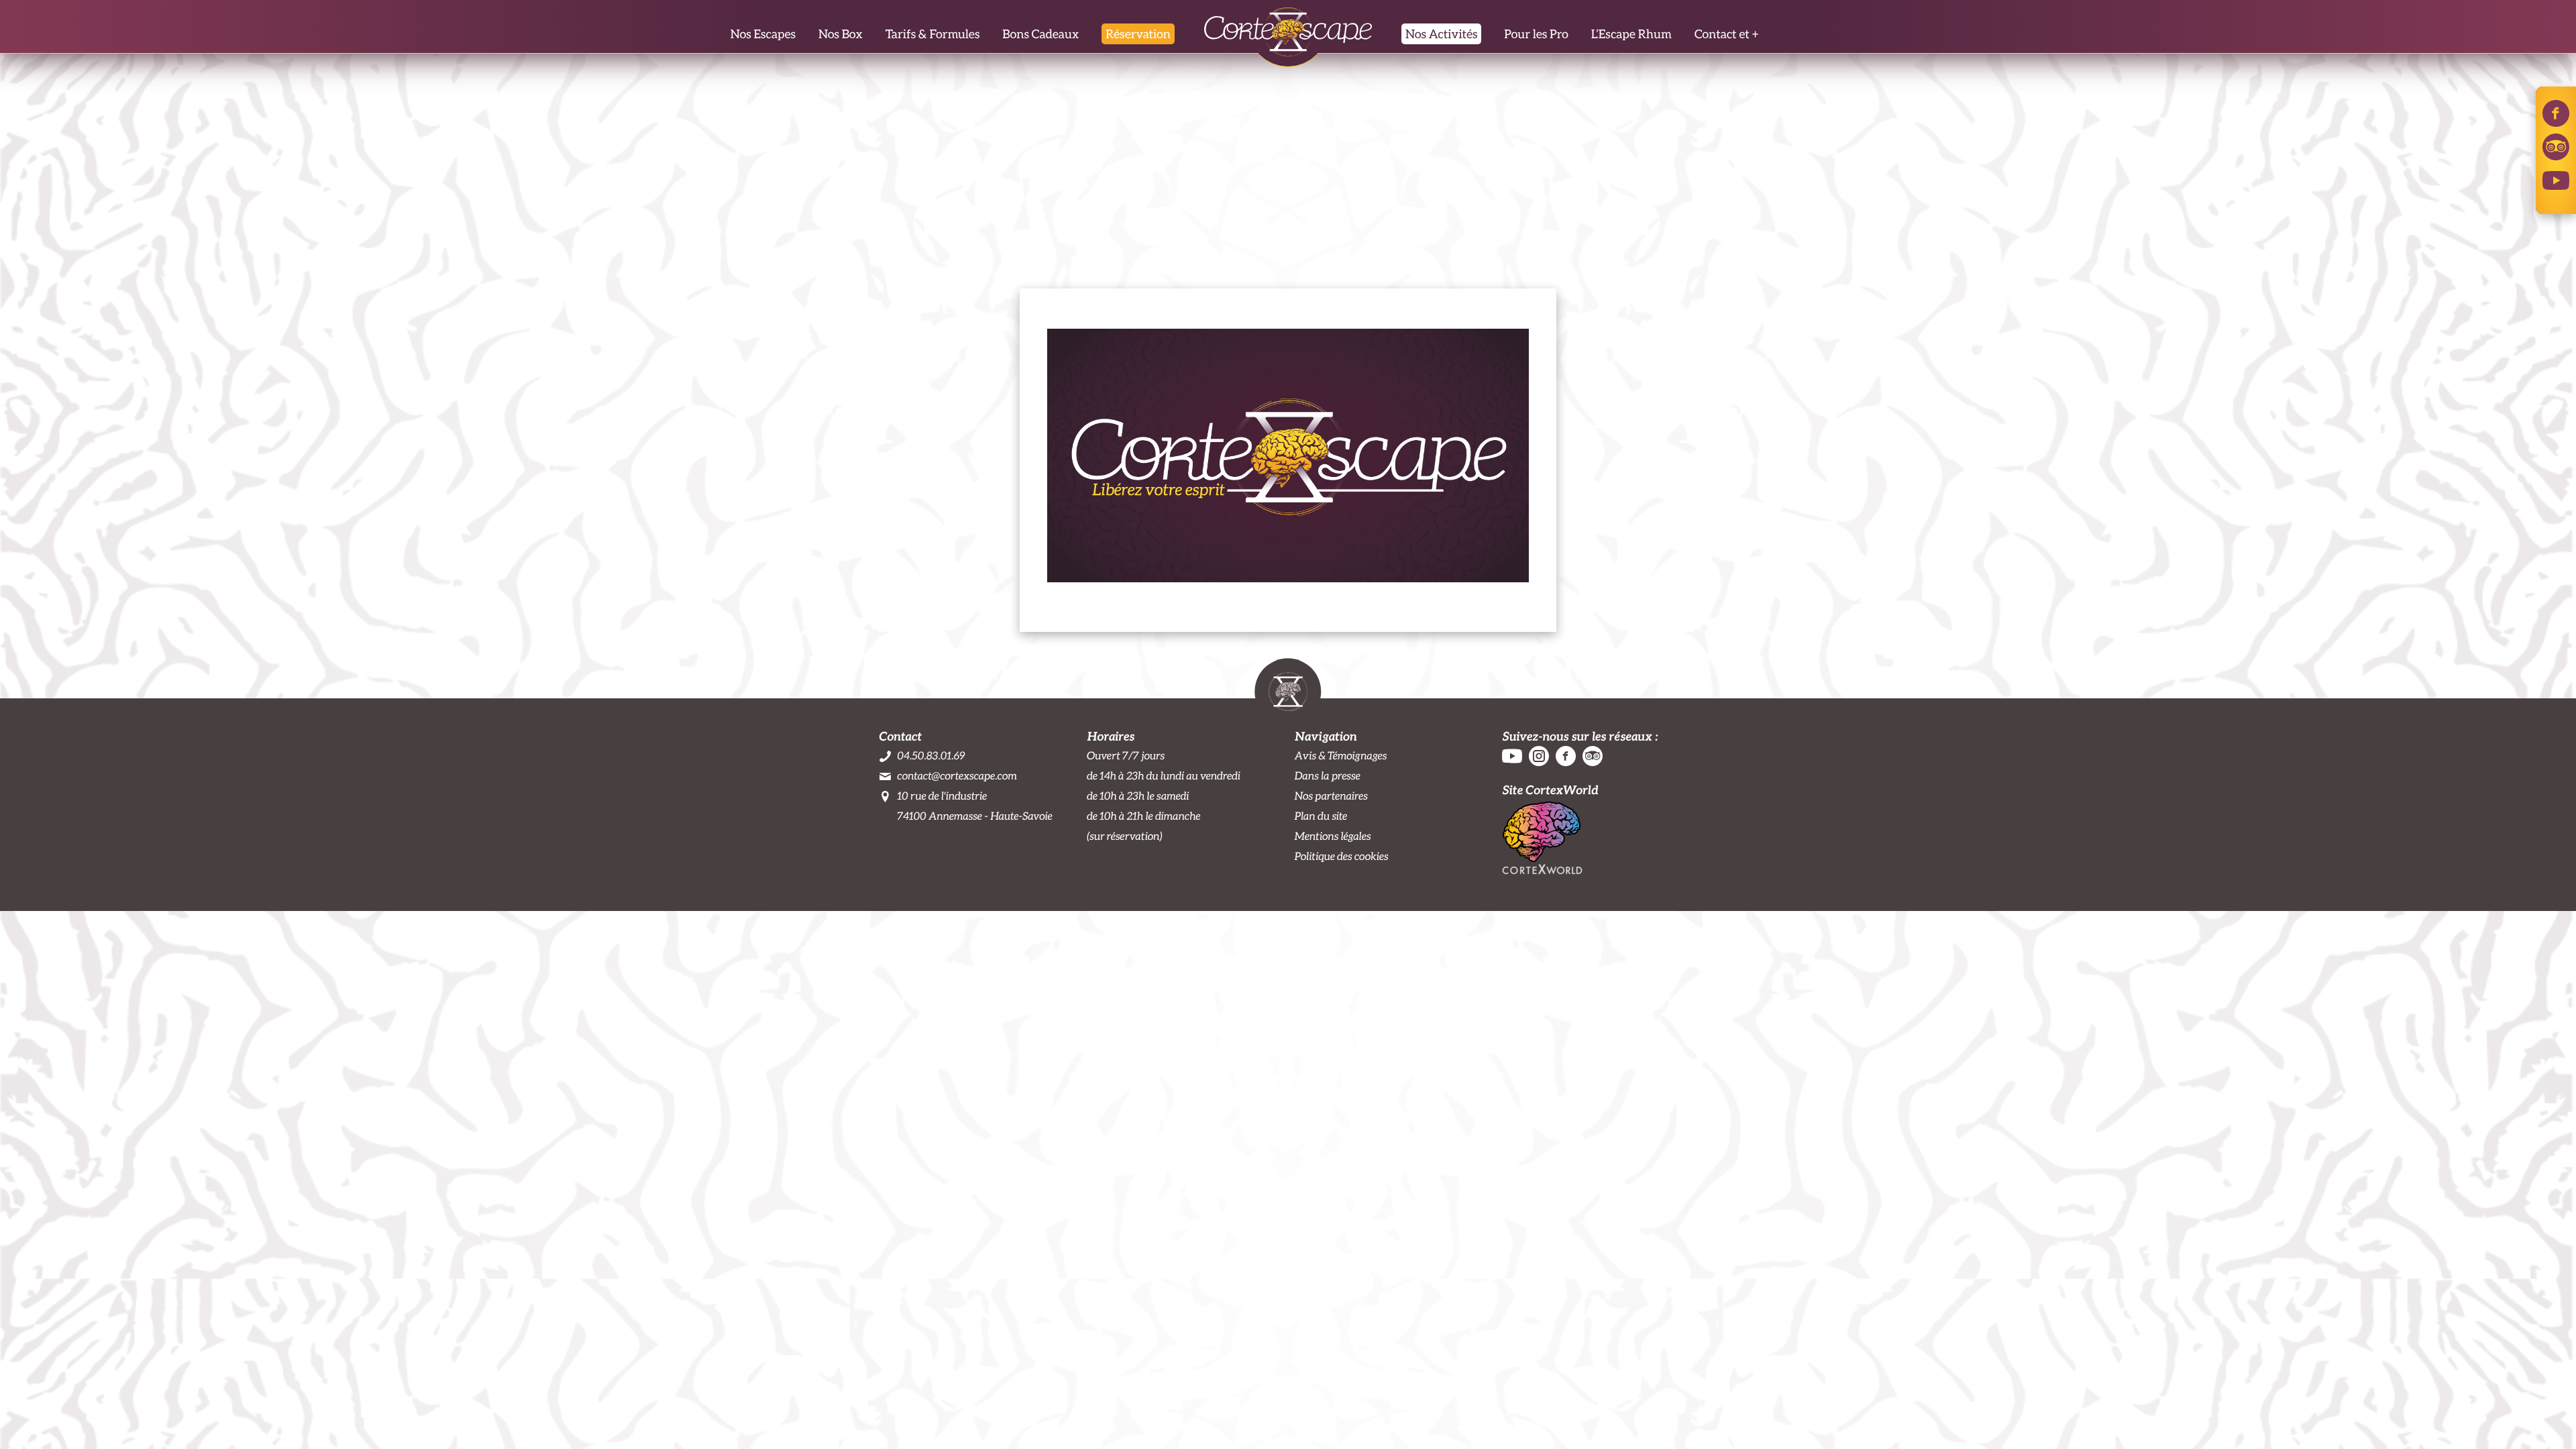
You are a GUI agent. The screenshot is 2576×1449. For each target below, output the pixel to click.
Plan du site (1321, 816)
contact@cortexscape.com (957, 776)
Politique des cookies (1342, 856)
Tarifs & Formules (933, 34)
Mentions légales (1333, 836)
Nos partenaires (1331, 796)
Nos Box (841, 34)
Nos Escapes (763, 34)
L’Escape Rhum (1631, 34)
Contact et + (1726, 34)
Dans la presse (1328, 776)
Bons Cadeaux (1040, 34)
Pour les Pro (1536, 34)
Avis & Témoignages (1341, 756)
